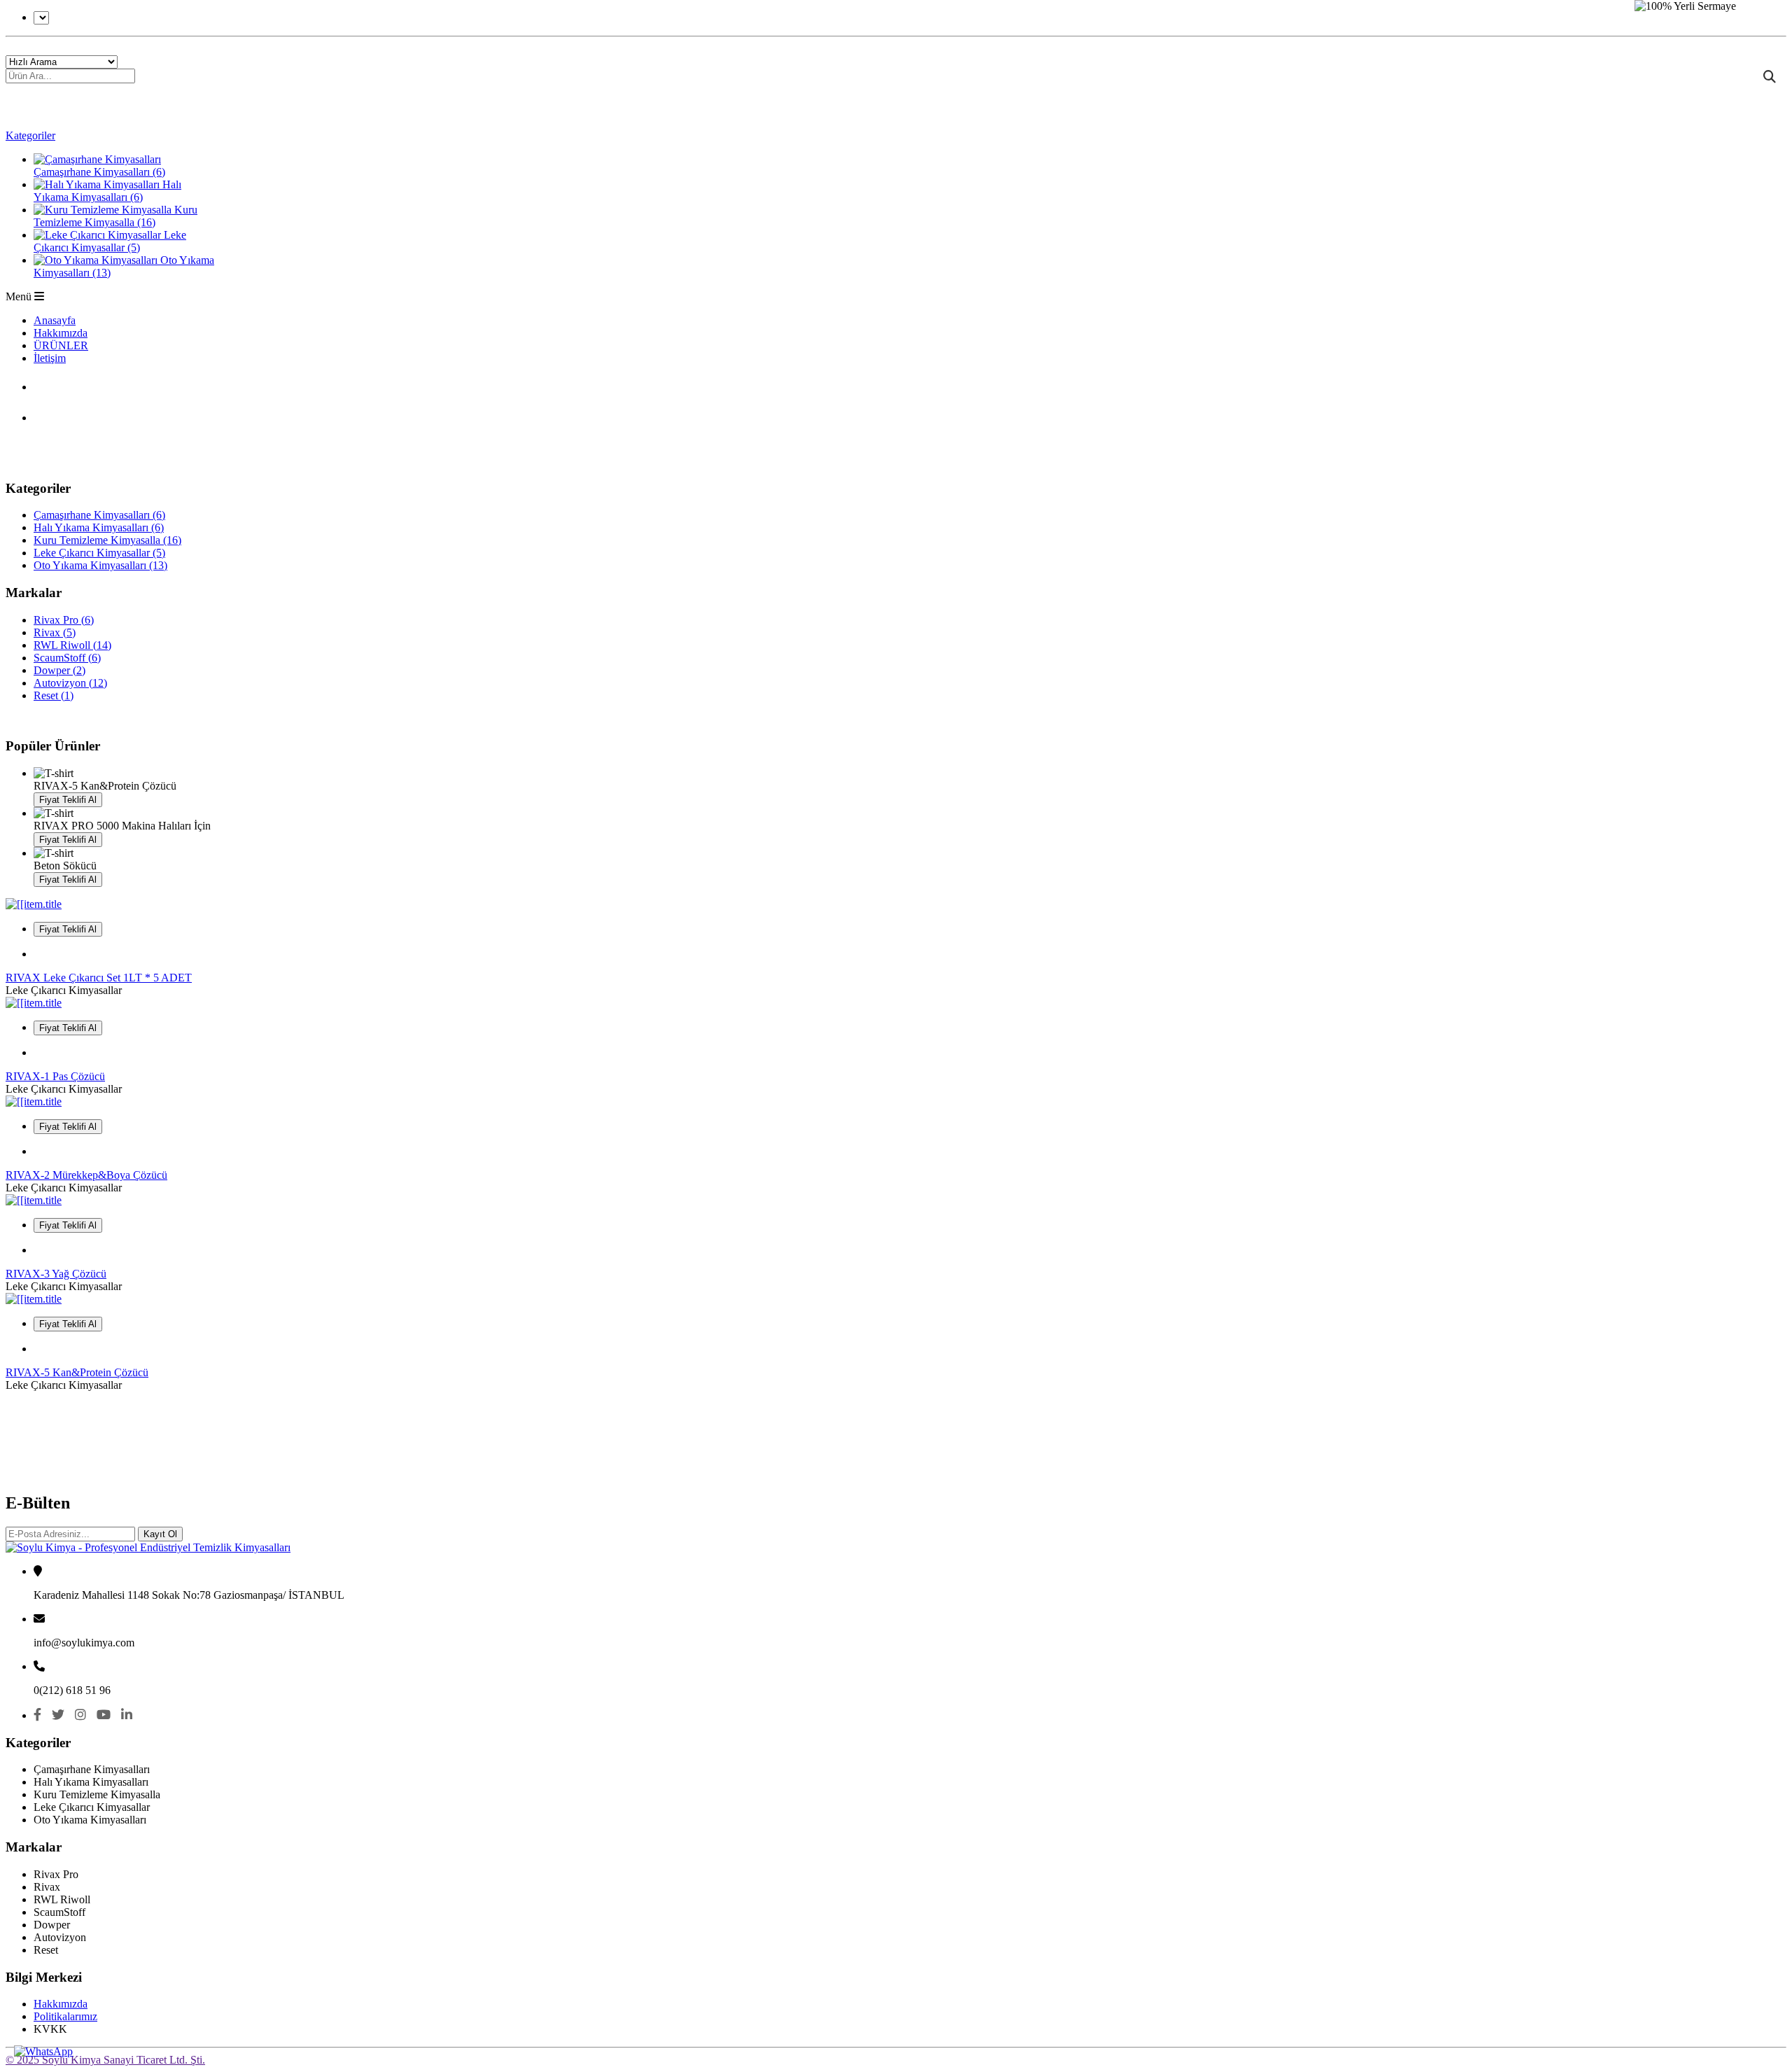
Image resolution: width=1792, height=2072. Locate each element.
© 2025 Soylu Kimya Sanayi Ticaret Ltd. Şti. (105, 2060)
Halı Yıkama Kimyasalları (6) (107, 191)
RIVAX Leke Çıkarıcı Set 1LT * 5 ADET (99, 978)
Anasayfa (55, 320)
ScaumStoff (67, 658)
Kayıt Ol (160, 1534)
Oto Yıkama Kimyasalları (100, 565)
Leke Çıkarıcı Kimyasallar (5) (110, 241)
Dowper (59, 670)
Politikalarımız (65, 2016)
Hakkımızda (61, 333)
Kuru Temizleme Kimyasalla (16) (115, 216)
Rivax (55, 632)
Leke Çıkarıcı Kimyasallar (99, 553)
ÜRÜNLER (61, 345)
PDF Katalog (85, 384)
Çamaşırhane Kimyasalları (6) (99, 172)
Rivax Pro (64, 620)
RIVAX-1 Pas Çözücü (55, 1076)
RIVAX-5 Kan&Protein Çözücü (77, 1372)
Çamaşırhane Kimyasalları (99, 515)
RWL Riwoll (72, 645)
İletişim (50, 358)
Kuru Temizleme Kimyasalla (107, 540)
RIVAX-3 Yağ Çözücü (56, 1274)
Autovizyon (70, 683)
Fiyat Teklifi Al (68, 800)
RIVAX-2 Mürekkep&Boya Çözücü (86, 1175)
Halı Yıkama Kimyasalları (99, 527)
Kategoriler (30, 135)
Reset (54, 695)
